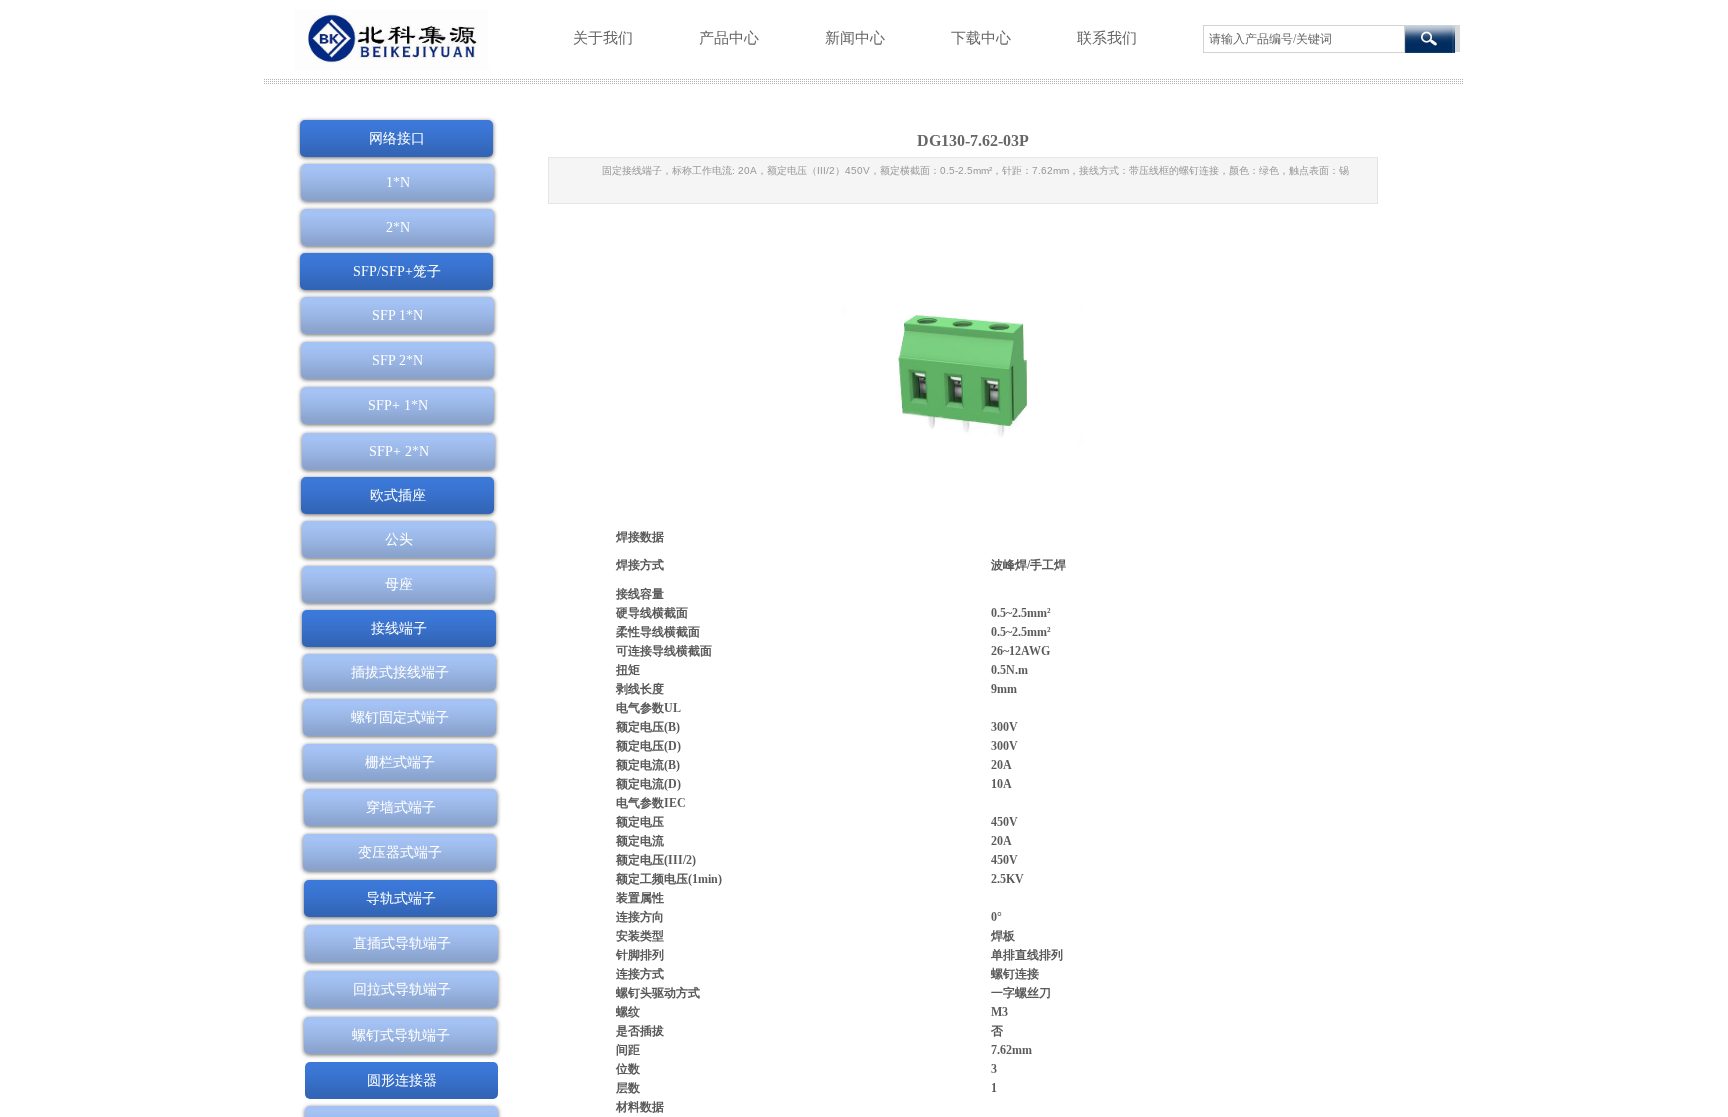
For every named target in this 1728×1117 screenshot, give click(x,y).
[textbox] (1304, 39)
